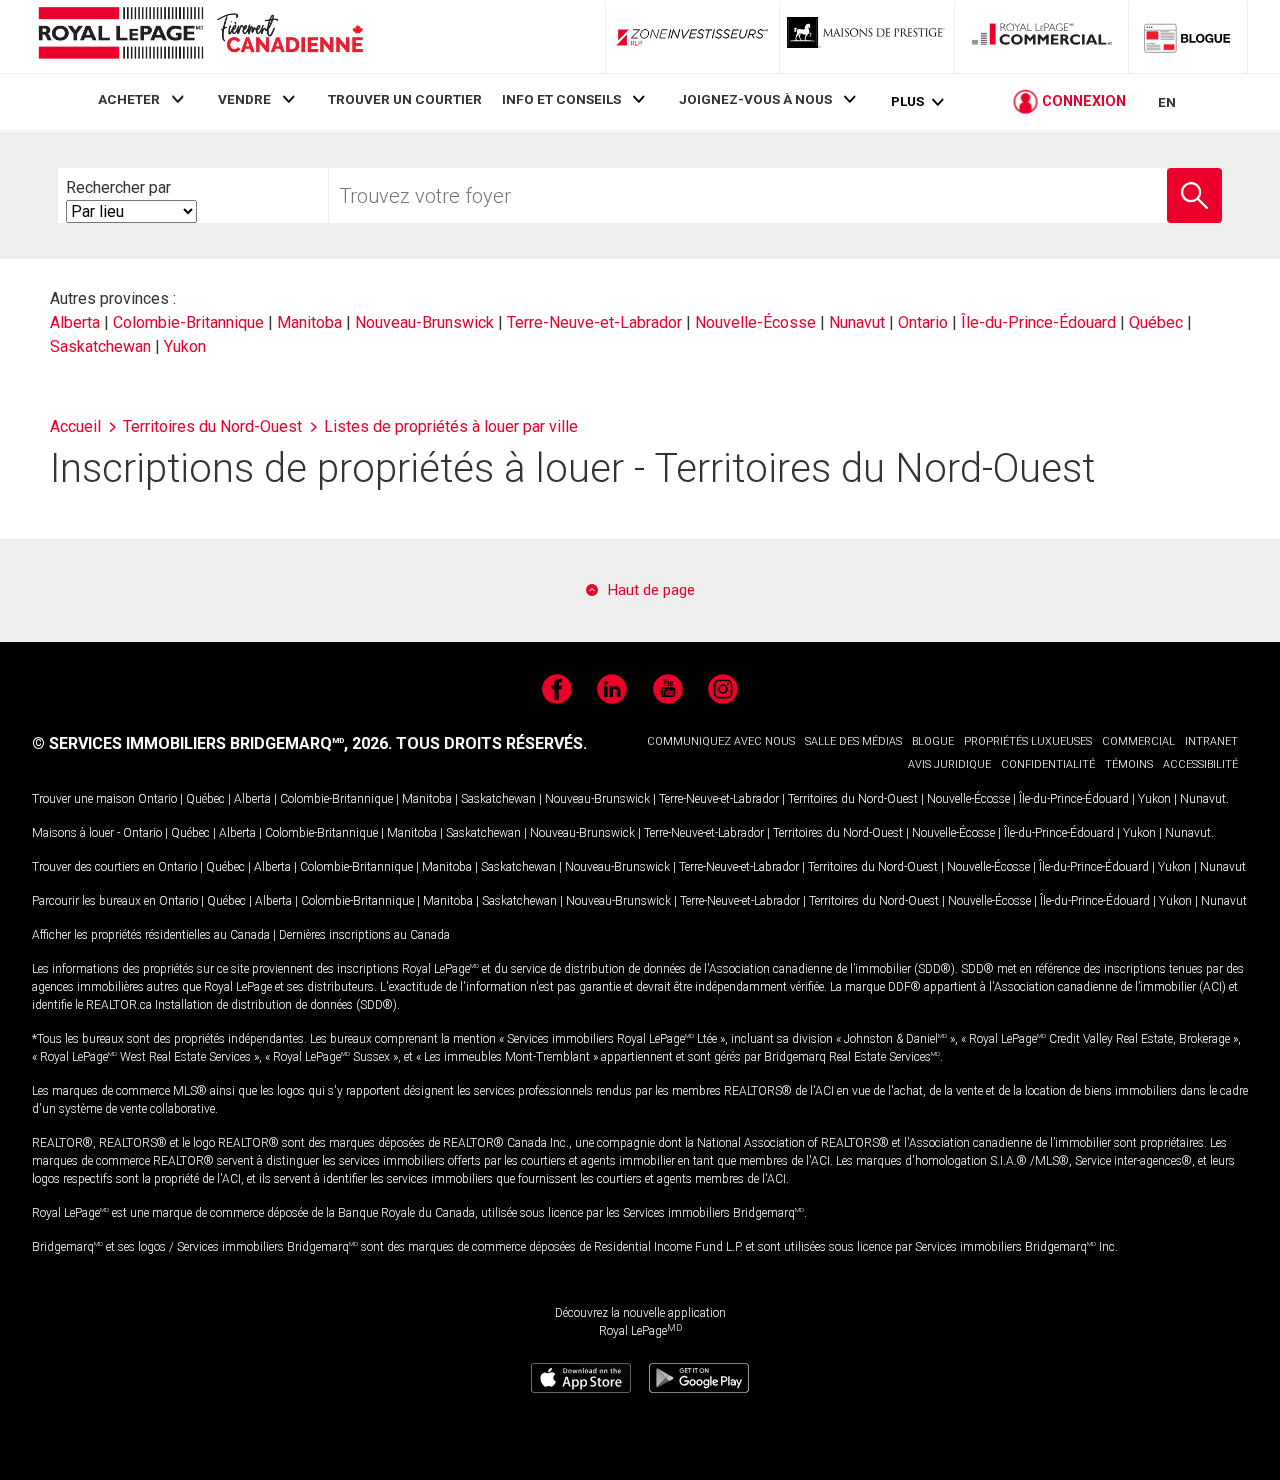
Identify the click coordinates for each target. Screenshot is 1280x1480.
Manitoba (309, 322)
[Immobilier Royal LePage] (200, 36)
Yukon (185, 346)
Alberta (75, 322)
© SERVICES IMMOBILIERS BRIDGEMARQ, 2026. (212, 743)
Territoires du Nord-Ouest (853, 799)
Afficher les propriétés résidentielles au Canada (151, 935)
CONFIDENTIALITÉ (1048, 764)
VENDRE (244, 99)
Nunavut (857, 322)
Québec (1156, 322)
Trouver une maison (83, 799)
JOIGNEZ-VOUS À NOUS (755, 99)
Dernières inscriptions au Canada (364, 935)
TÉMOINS (1129, 764)
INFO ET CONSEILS (561, 99)
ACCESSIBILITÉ (1200, 764)
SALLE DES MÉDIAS (853, 741)
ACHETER (129, 99)
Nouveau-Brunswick (424, 322)
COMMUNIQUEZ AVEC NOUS (721, 741)
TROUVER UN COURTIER (405, 99)
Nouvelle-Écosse (755, 322)
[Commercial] (1042, 37)
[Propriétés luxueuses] (867, 37)
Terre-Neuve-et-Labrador (594, 322)
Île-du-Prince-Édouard (1038, 322)
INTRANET (1211, 741)
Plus (907, 101)
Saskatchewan (100, 346)
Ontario (923, 322)
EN (1167, 102)
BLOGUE (933, 741)
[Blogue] (1188, 37)
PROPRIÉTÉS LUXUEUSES (1028, 741)
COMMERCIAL (1138, 741)
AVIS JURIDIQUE (949, 764)
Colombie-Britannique (188, 322)
